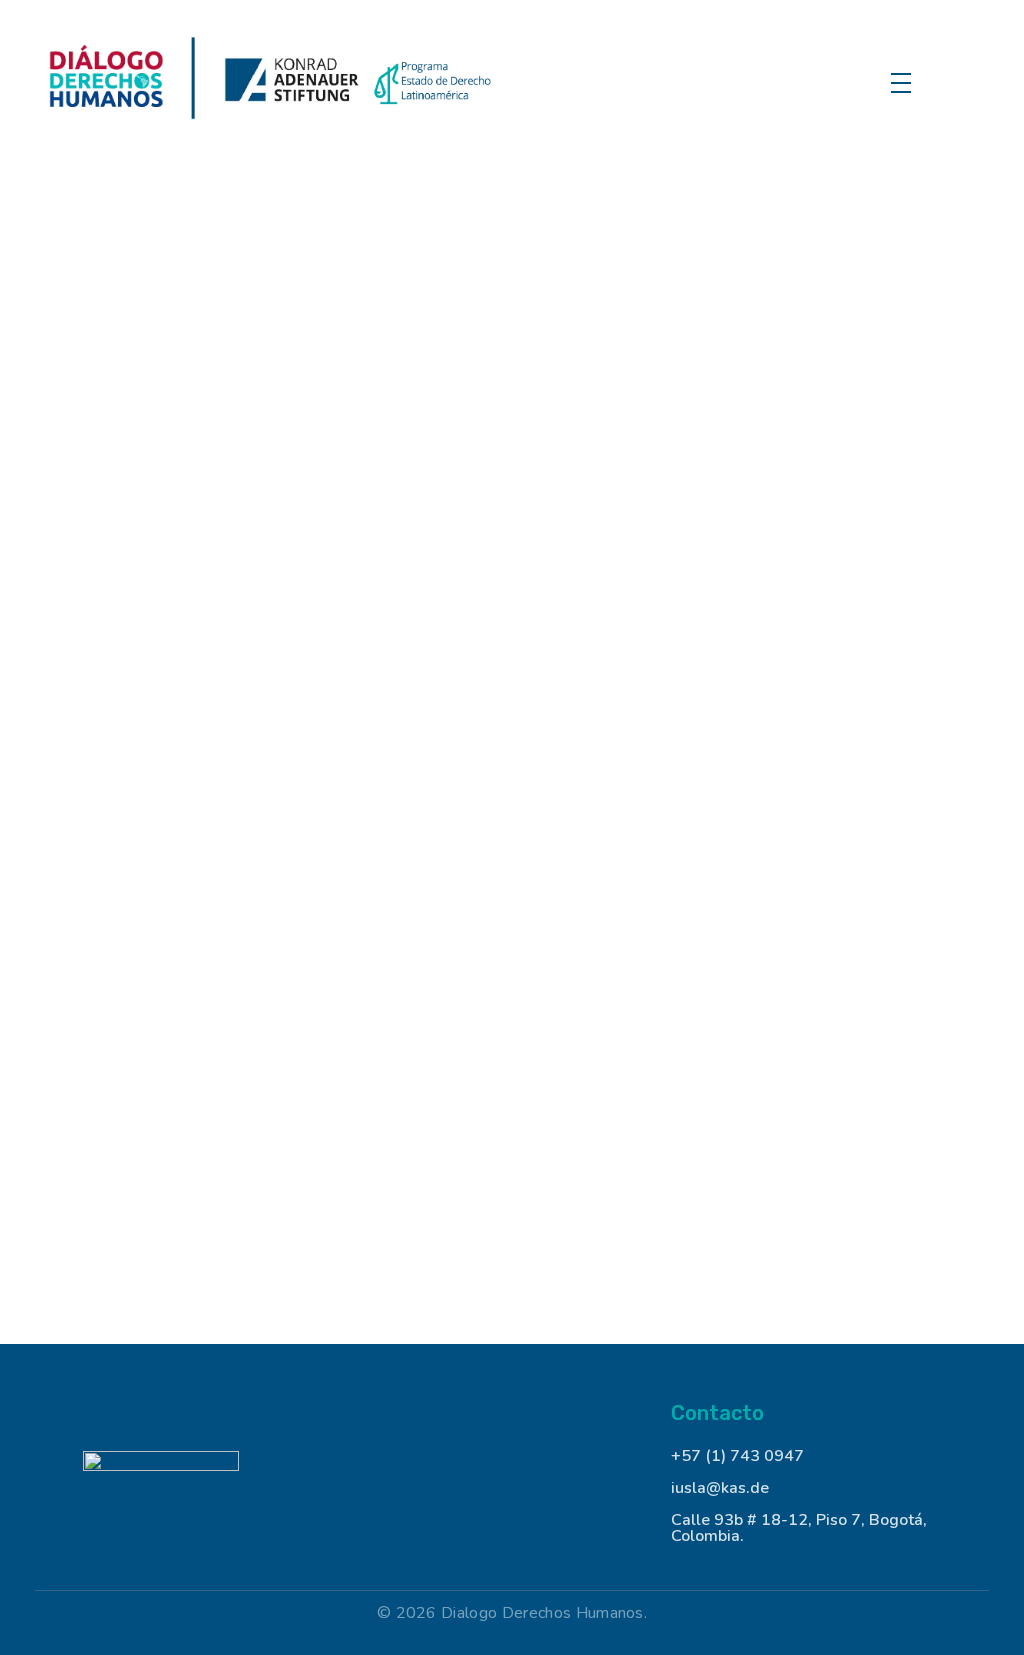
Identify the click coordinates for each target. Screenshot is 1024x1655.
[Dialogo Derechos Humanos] (273, 80)
